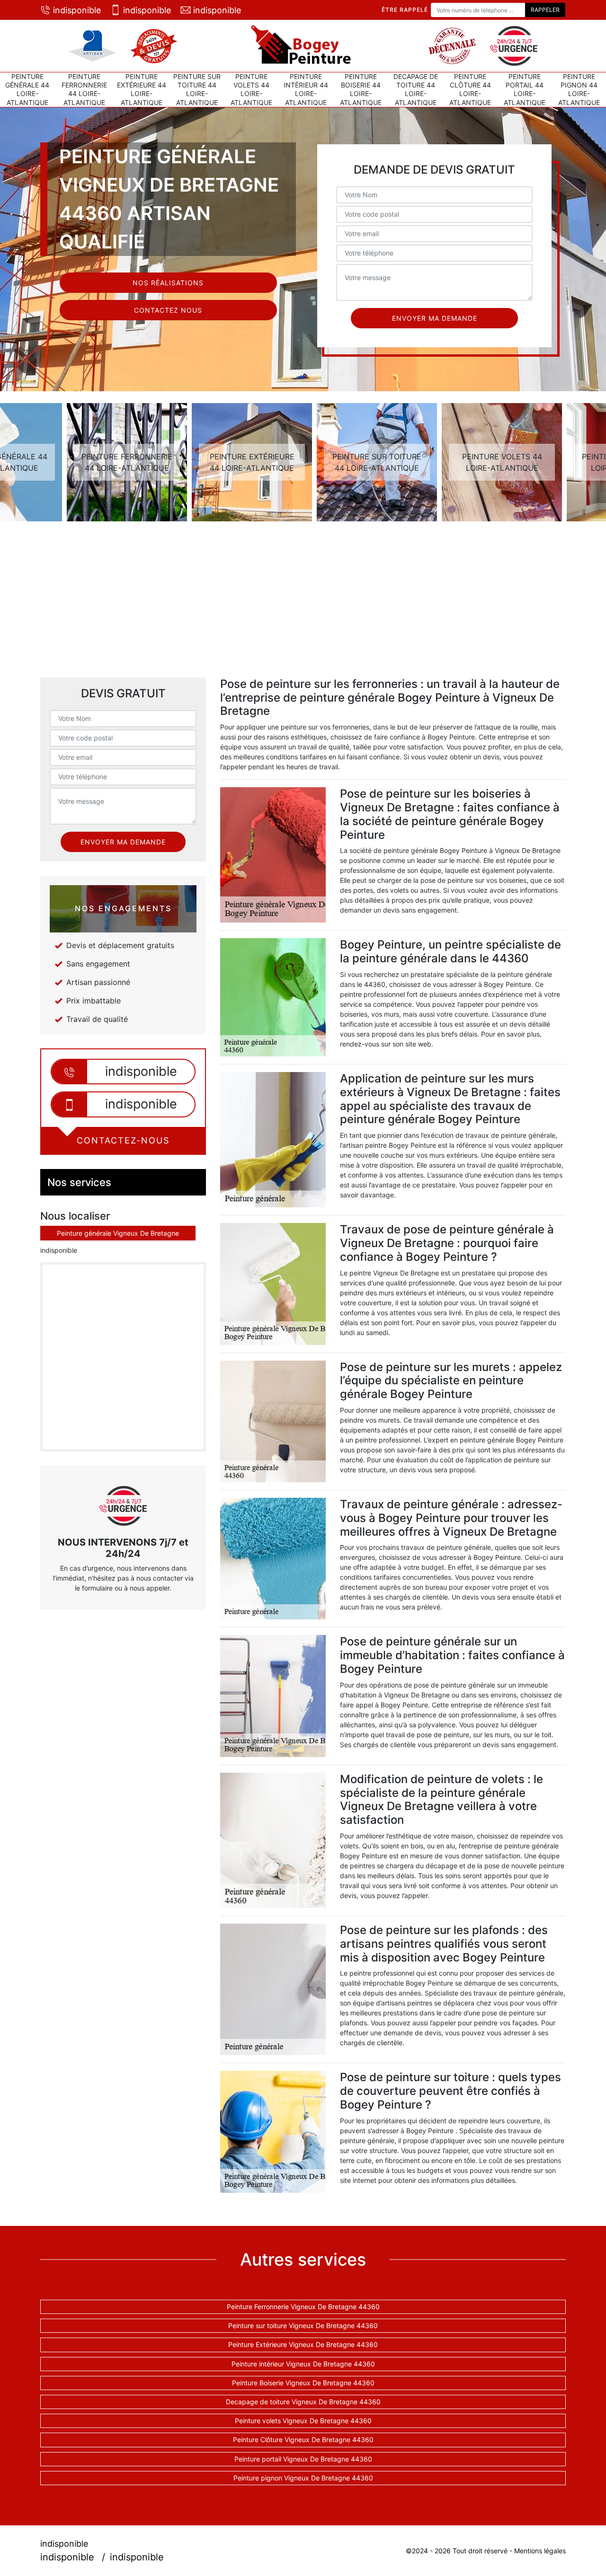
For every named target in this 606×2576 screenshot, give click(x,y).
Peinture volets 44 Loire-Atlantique (251, 89)
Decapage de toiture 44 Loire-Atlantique (416, 89)
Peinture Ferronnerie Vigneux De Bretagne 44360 (303, 2307)
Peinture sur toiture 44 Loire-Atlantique (197, 89)
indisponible (77, 10)
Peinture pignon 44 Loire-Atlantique (579, 89)
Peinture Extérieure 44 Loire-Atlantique (142, 89)
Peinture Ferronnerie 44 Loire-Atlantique (84, 89)
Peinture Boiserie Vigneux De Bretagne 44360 (303, 2383)
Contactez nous (168, 310)
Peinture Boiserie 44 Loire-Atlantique (361, 89)
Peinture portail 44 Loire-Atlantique (525, 89)
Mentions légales (540, 2551)
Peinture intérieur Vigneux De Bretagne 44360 (303, 2364)
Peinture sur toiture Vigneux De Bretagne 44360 (303, 2325)
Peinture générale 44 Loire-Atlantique (27, 89)
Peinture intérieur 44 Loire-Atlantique (306, 89)
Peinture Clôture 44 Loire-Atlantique (470, 89)
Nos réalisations (168, 283)
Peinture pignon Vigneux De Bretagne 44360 (303, 2478)
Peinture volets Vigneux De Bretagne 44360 (303, 2421)
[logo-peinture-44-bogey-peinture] (303, 46)
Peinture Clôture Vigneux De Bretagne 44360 (303, 2440)
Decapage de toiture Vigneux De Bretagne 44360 (303, 2402)
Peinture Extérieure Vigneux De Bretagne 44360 (303, 2344)
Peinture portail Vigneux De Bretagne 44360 (303, 2459)
